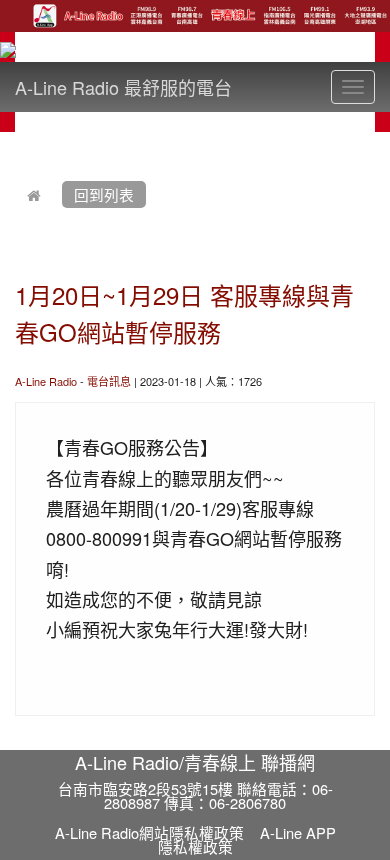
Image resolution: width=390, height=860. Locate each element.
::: (19, 144)
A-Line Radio (46, 381)
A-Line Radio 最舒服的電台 (123, 87)
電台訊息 (109, 381)
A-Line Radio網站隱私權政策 (149, 832)
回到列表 (104, 194)
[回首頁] (34, 194)
